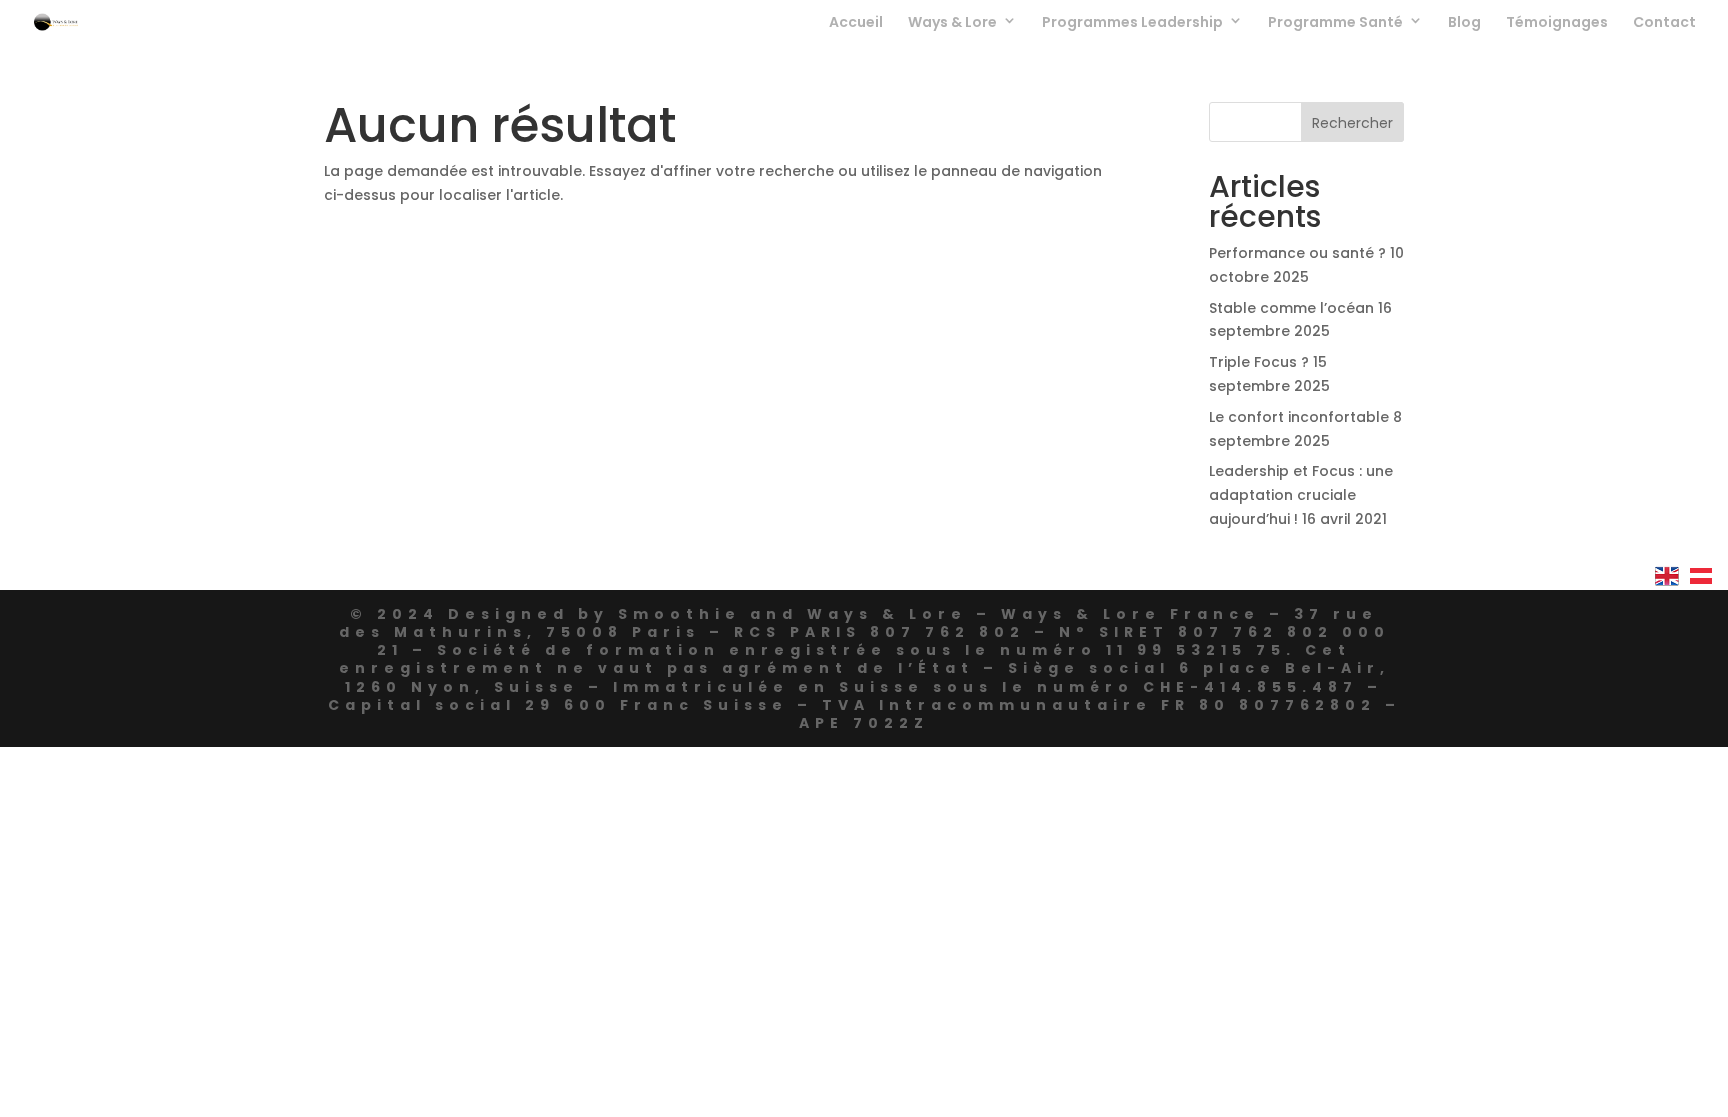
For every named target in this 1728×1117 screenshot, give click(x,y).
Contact (1664, 23)
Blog (1464, 23)
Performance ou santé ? (1297, 253)
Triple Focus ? (1259, 362)
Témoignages (1557, 23)
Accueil (856, 23)
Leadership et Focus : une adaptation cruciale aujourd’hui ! (1301, 495)
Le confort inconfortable (1299, 417)
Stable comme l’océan (1291, 308)
